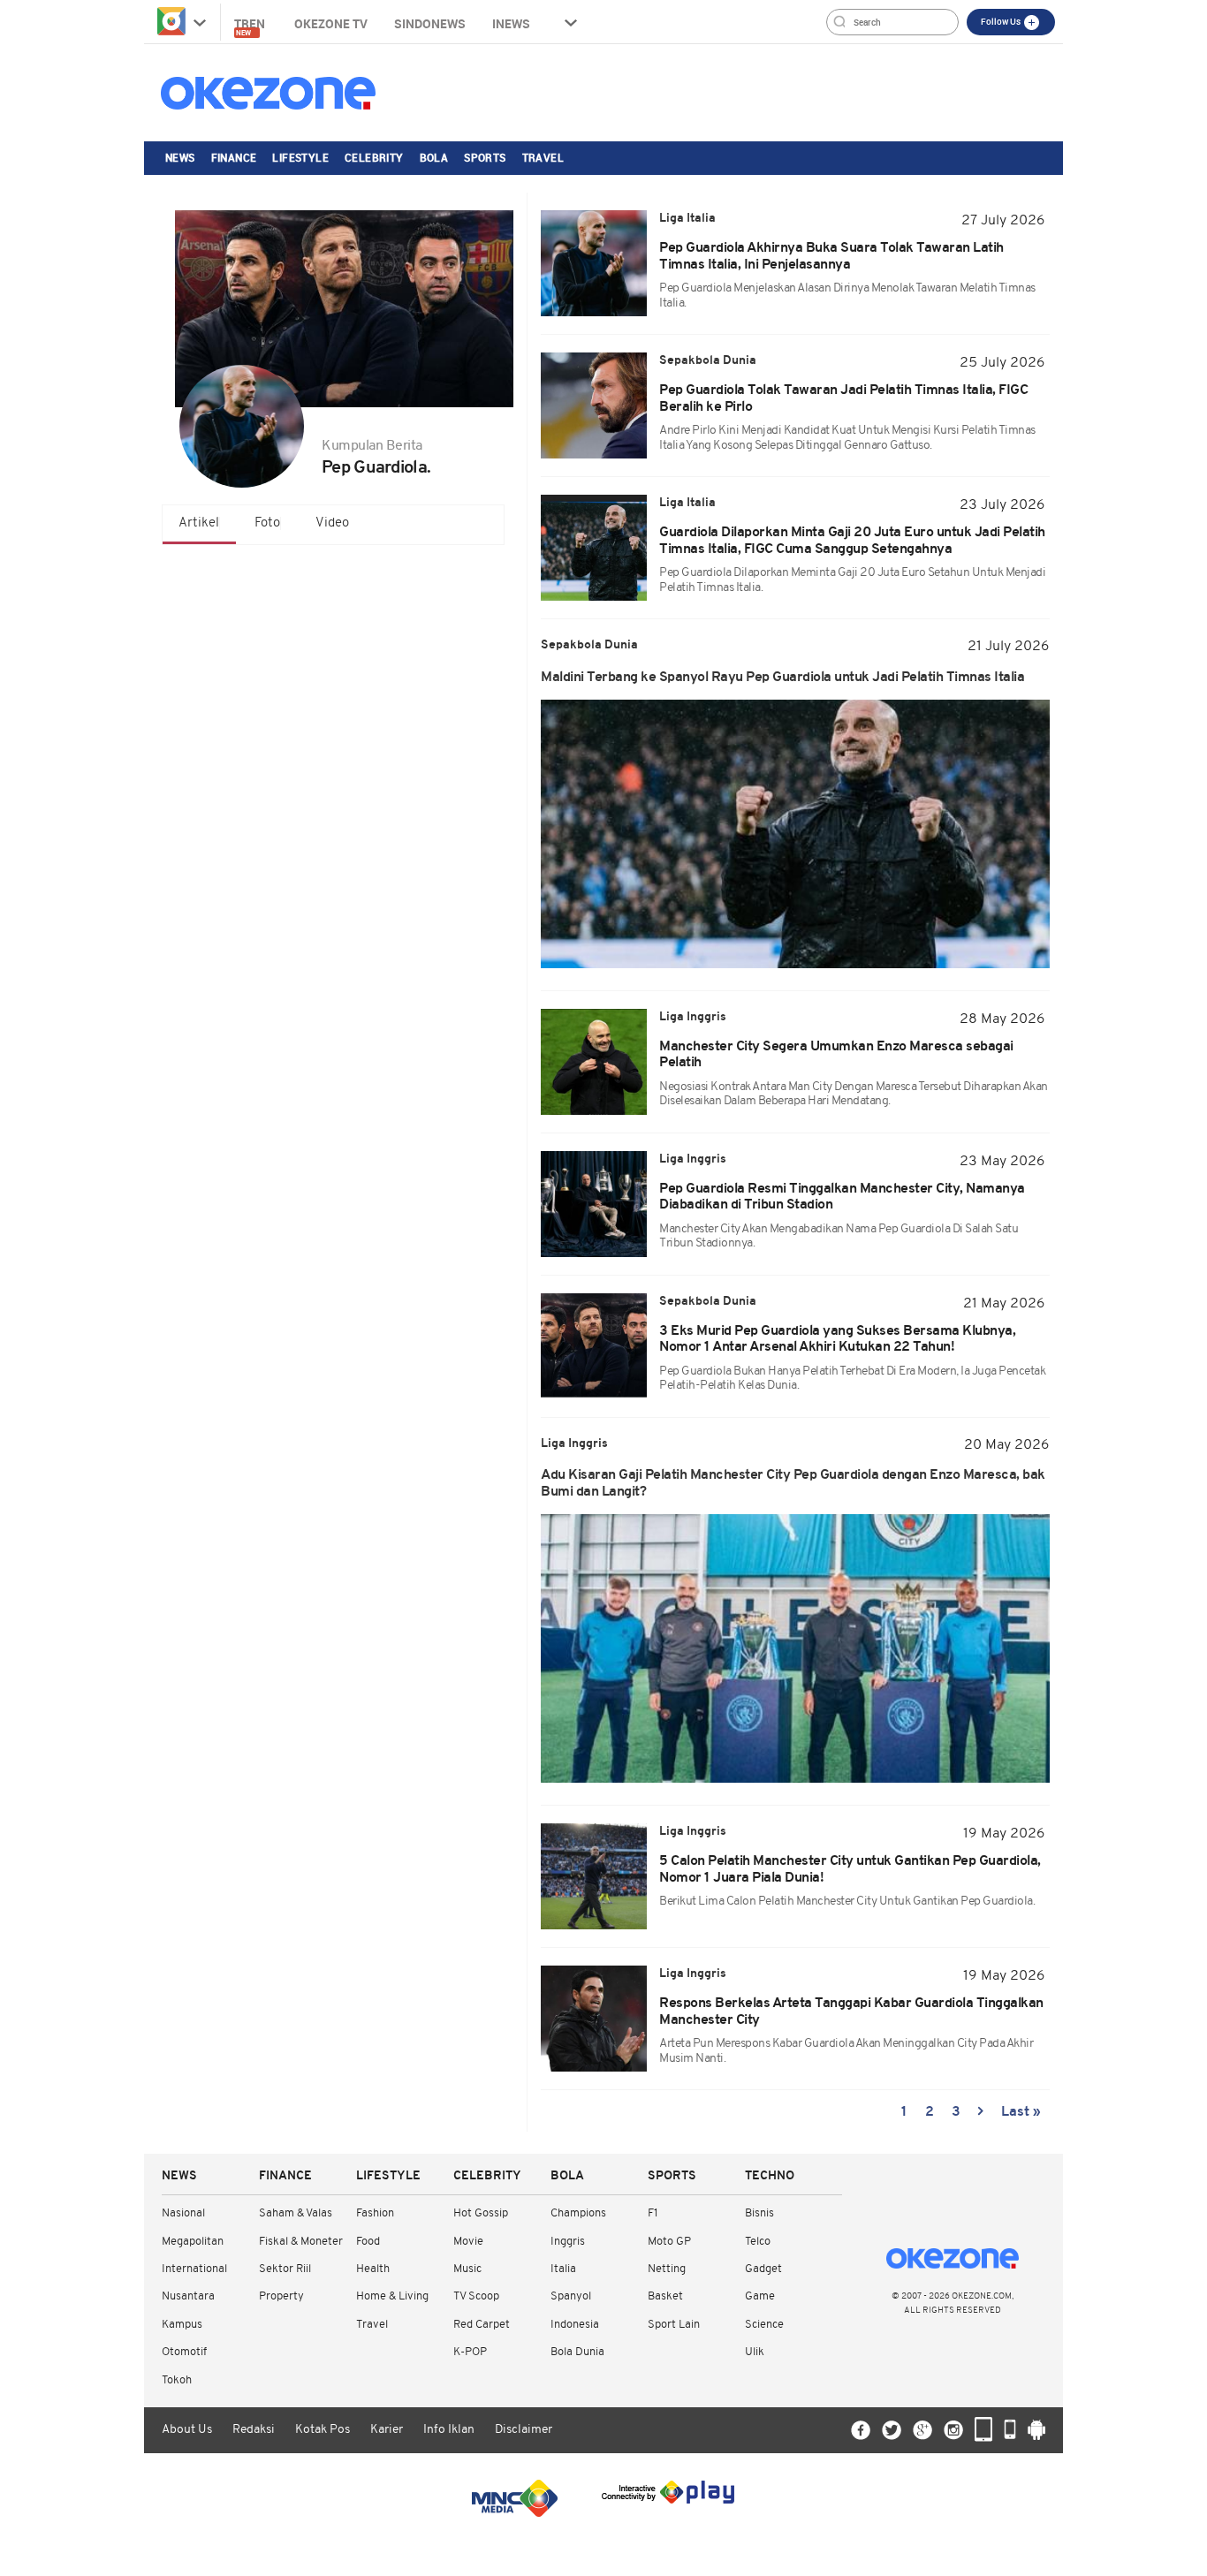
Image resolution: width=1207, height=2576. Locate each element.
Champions (578, 2213)
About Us (187, 2430)
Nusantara (188, 2296)
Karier (387, 2430)
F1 (653, 2213)
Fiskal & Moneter (301, 2242)
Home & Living (392, 2296)
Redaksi (254, 2430)
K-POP (470, 2352)
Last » (1021, 2112)
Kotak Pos (323, 2430)
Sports (485, 157)
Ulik (755, 2352)
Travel (543, 157)
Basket (665, 2296)
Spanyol (571, 2296)
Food (368, 2242)
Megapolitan (193, 2242)
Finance (234, 157)
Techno (770, 2176)
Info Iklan (449, 2430)
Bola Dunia (577, 2352)
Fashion (375, 2213)
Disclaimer (524, 2430)
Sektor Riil (285, 2269)
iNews (511, 23)
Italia (563, 2269)
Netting (667, 2269)
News (180, 157)
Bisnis (759, 2213)
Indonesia (575, 2325)
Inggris (568, 2242)
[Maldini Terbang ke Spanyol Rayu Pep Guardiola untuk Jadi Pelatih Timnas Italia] (795, 834)
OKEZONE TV (331, 23)
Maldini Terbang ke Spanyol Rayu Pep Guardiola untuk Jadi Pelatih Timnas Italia (782, 678)
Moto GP (669, 2242)
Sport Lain (674, 2325)
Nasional (183, 2213)
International (194, 2269)
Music (467, 2269)
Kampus (182, 2325)
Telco (758, 2242)
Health (373, 2269)
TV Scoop (476, 2296)
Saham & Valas (296, 2213)
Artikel (199, 523)
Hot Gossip (481, 2213)
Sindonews (430, 23)
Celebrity (374, 157)
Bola (434, 157)
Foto (267, 523)
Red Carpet (482, 2325)
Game (760, 2296)
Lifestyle (300, 157)
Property (281, 2296)
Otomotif (184, 2352)
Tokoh (177, 2380)
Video (332, 523)
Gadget (763, 2269)
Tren (251, 26)
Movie (468, 2242)
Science (764, 2325)
